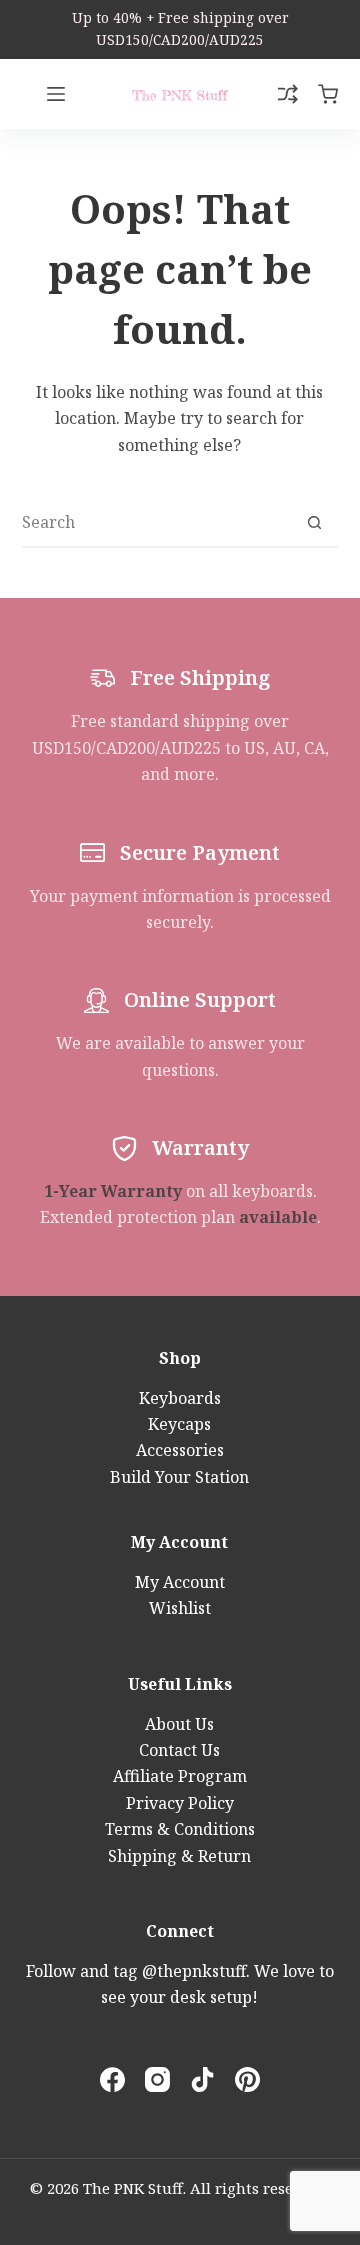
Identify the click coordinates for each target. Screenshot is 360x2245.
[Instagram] (157, 2079)
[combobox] (156, 522)
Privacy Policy (180, 1803)
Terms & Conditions (180, 1829)
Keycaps (179, 1424)
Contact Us (179, 1750)
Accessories (180, 1450)
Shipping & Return (179, 1856)
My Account (180, 1582)
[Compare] (288, 94)
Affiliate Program (180, 1776)
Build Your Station (179, 1477)
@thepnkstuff (194, 1971)
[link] (180, 29)
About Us (179, 1724)
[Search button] (314, 522)
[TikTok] (202, 2079)
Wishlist (180, 1608)
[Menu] (56, 94)
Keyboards (180, 1398)
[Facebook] (112, 2079)
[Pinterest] (247, 2079)
